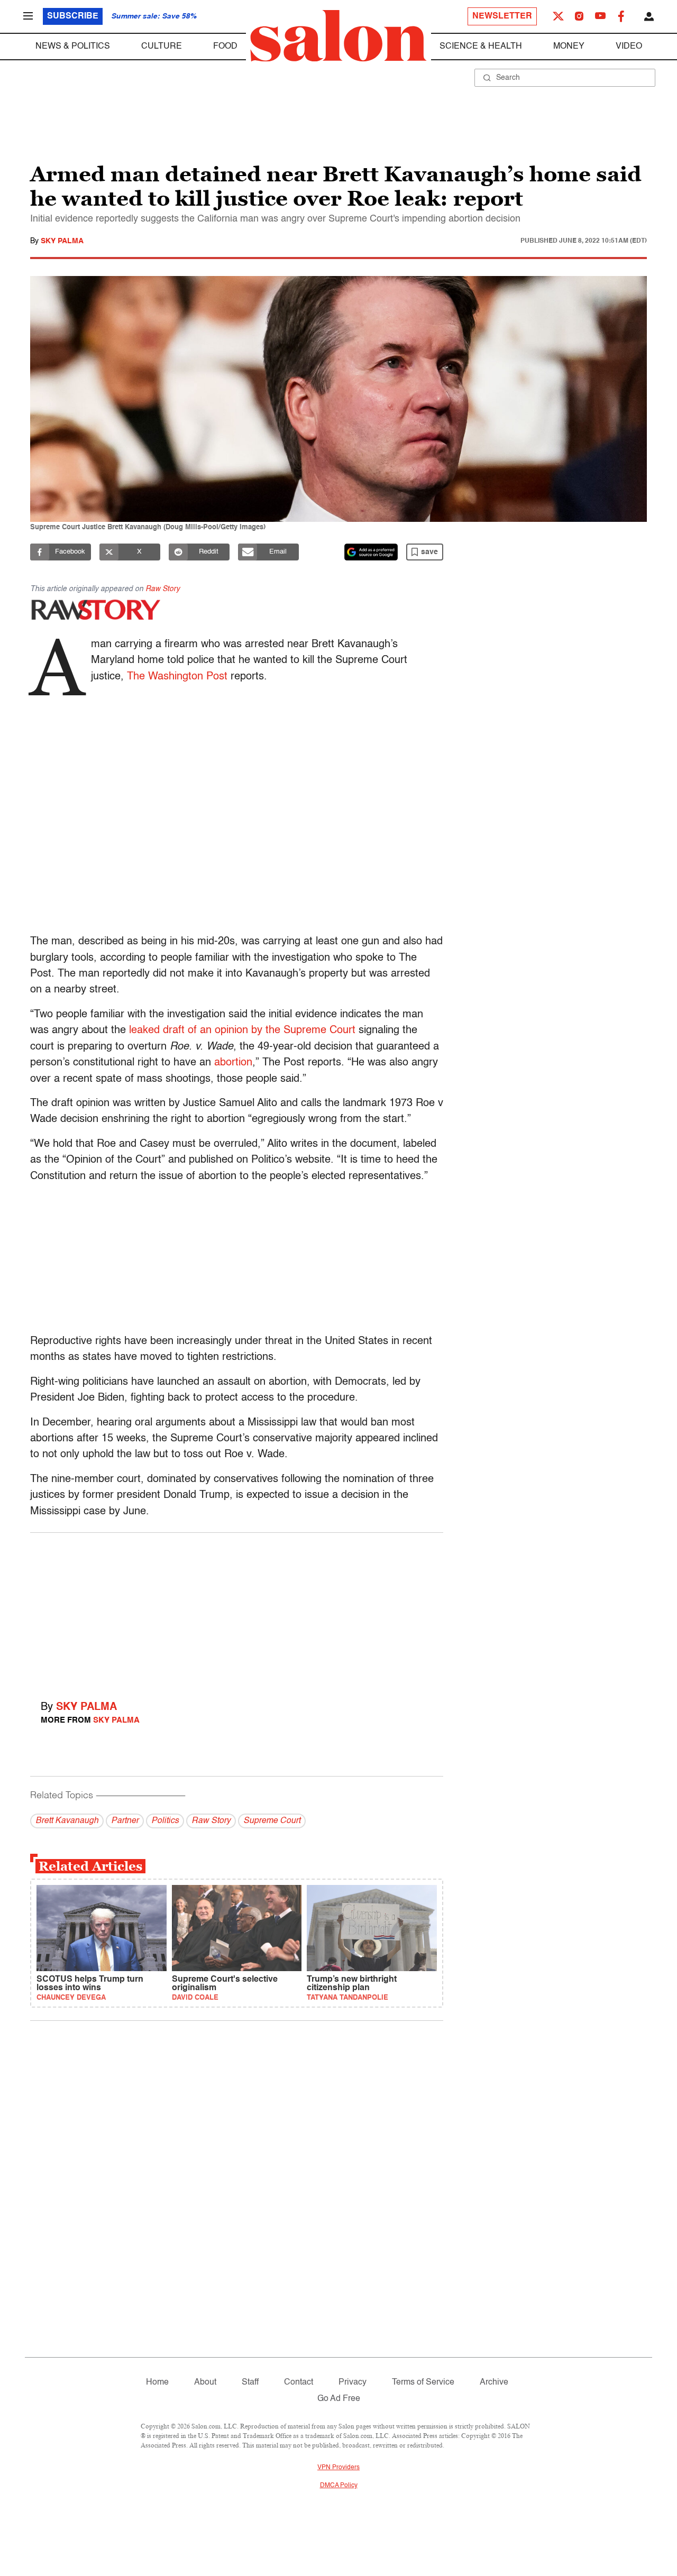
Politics (165, 1821)
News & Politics (73, 47)
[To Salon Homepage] (338, 36)
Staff (250, 2382)
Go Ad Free (339, 2399)
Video (629, 47)
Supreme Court (272, 1821)
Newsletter (502, 16)
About (205, 2382)
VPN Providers (338, 2468)
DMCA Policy (339, 2486)
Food (225, 47)
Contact (299, 2382)
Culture (162, 47)
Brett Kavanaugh (67, 1821)
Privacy (353, 2382)
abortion (233, 1063)
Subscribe (73, 16)
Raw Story (163, 589)
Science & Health (481, 47)
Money (569, 47)
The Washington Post (177, 677)
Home (157, 2382)
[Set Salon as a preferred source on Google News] (371, 552)
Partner (125, 1821)
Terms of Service (423, 2382)
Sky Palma (62, 241)
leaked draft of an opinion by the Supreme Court (244, 1031)
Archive (494, 2382)
